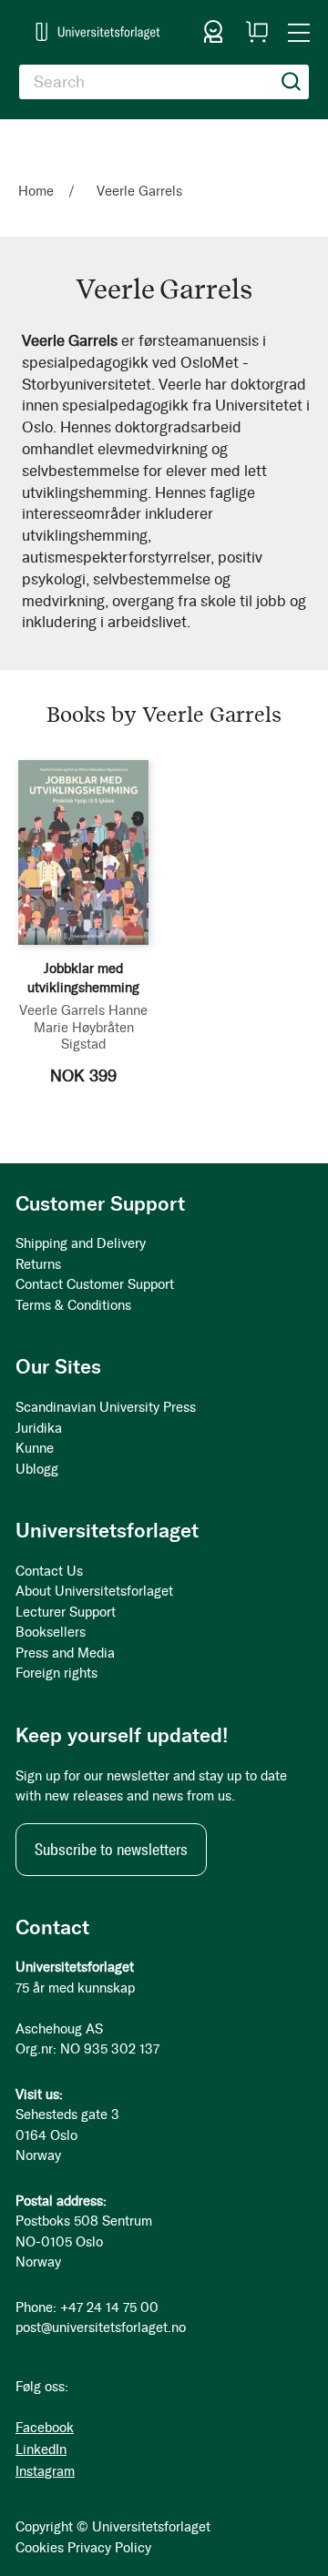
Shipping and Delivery (81, 1243)
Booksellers (51, 1632)
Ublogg (37, 1469)
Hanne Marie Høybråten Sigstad (91, 1027)
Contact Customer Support (95, 1284)
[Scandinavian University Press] (98, 31)
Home (38, 191)
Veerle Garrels (62, 1010)
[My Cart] (257, 32)
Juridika (39, 1428)
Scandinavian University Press (106, 1407)
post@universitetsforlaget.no (101, 2328)
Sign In (213, 32)
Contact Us (49, 1571)
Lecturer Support (66, 1612)
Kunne (35, 1448)
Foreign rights (56, 1673)
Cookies (40, 2548)
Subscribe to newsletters (111, 1850)
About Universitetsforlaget (94, 1591)
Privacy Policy (109, 2548)
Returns (38, 1264)
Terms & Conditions (73, 1305)
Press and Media (65, 1653)
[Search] (292, 82)
